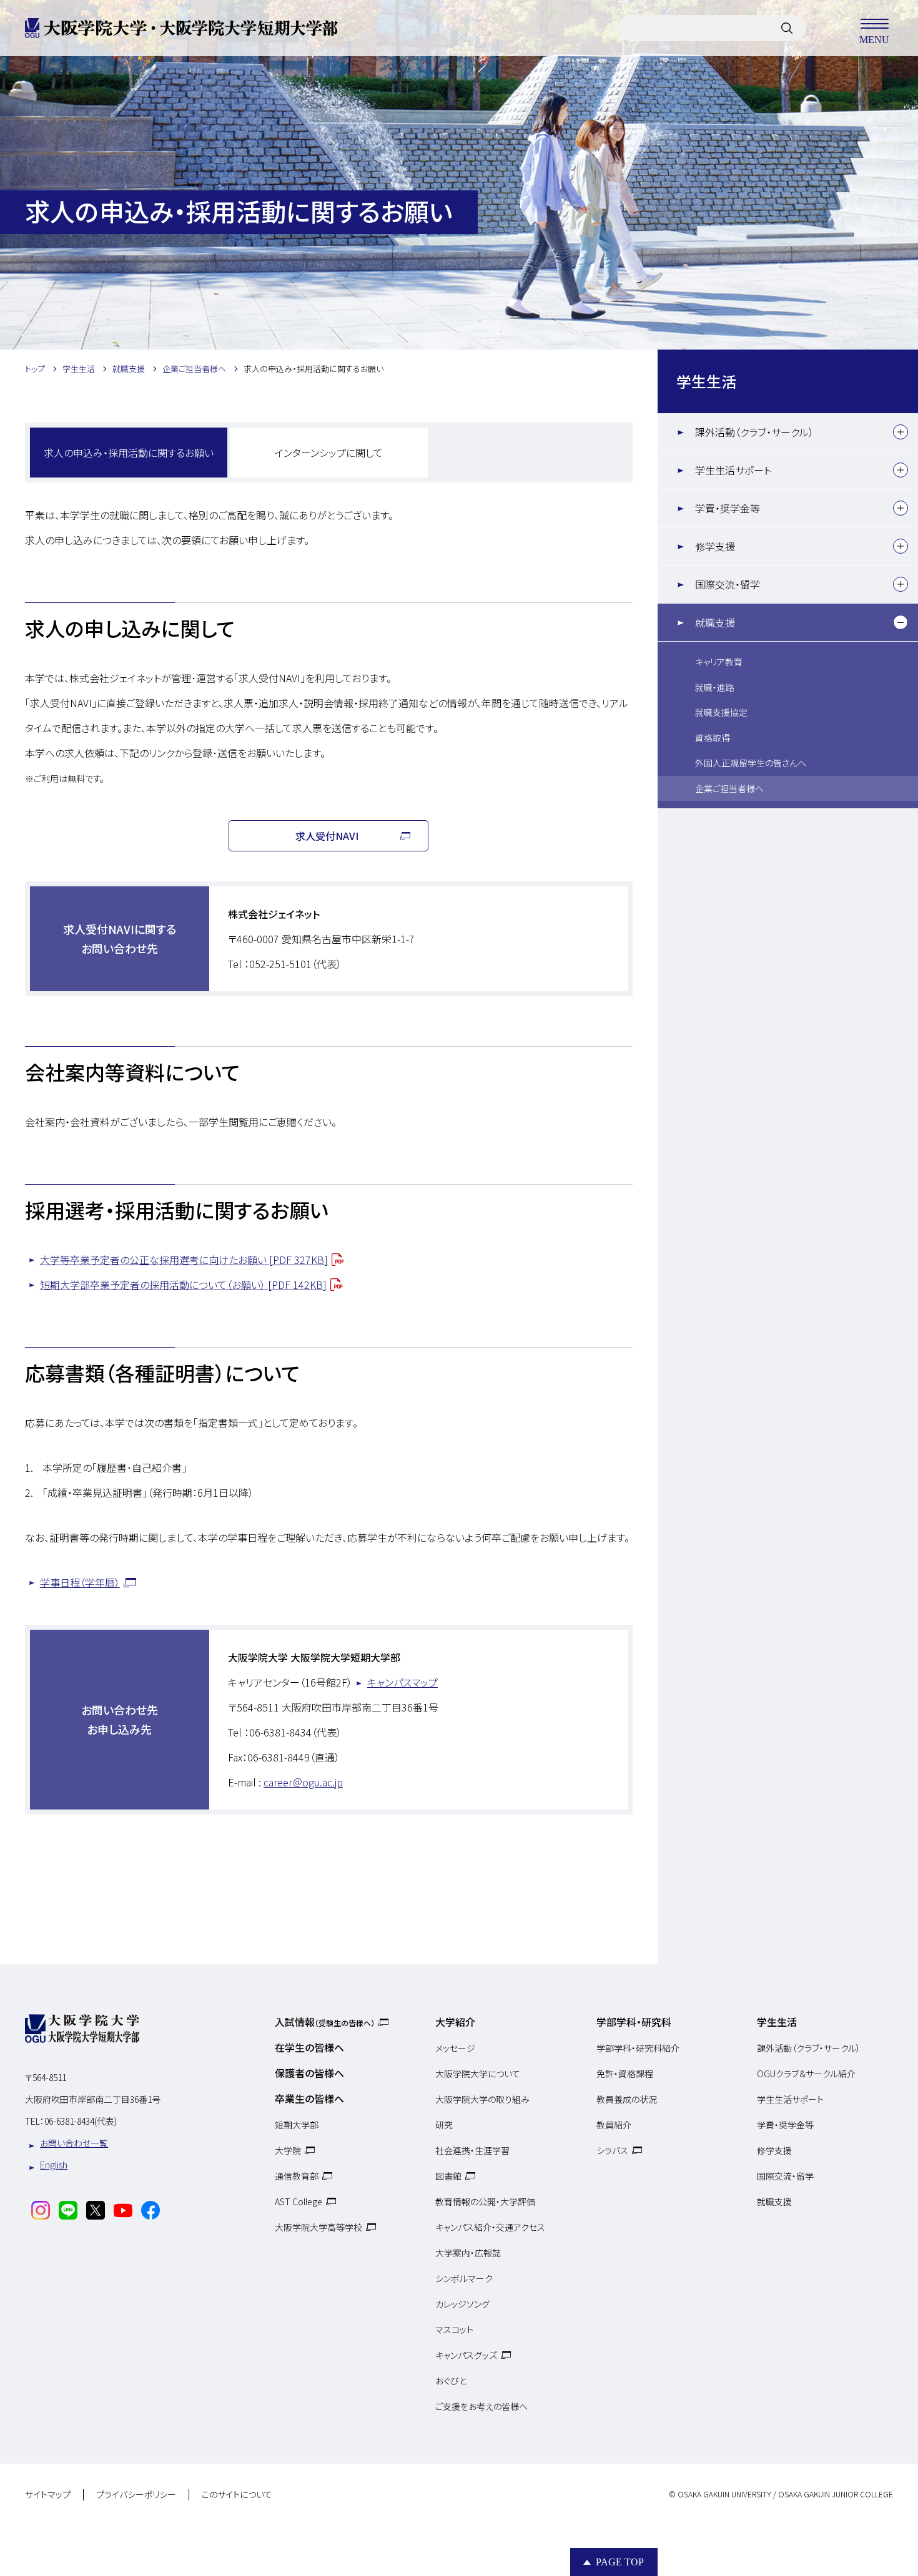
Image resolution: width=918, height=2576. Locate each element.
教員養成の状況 (627, 2099)
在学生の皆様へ (309, 2047)
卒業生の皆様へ (309, 2099)
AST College (299, 2201)
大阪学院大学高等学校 (318, 2227)
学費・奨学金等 (728, 508)
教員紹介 (614, 2125)
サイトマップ (48, 2495)
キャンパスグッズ (466, 2355)
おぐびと (451, 2381)
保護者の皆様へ (309, 2073)
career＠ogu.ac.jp (303, 1782)
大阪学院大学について (478, 2074)
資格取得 (713, 738)
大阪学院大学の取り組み (482, 2099)
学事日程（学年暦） (80, 1582)
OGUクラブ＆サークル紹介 (806, 2074)
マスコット (454, 2329)
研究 (444, 2125)
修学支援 (715, 546)
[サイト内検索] (787, 28)
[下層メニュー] (901, 432)
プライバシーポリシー (136, 2495)
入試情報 (325, 2022)
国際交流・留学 (728, 584)
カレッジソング (462, 2304)
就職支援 (715, 622)
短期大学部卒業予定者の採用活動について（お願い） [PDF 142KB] (183, 1285)
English (54, 2165)
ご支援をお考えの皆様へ (481, 2406)
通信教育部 (297, 2176)
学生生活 (706, 381)
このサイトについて (237, 2495)
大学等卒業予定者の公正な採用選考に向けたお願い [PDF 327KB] (184, 1260)
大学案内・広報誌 (468, 2253)
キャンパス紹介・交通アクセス (490, 2227)
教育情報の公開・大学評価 (485, 2201)
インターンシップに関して (329, 453)
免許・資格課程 (625, 2074)
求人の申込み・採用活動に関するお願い (129, 453)
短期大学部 (297, 2125)
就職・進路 (715, 687)
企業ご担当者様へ (729, 788)
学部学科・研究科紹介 (638, 2048)
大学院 (288, 2150)
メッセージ (455, 2048)
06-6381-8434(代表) (81, 2121)
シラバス (612, 2150)
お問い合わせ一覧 (74, 2143)
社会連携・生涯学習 (472, 2150)
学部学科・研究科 (634, 2022)
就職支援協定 (721, 712)
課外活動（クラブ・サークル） (754, 432)
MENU (874, 39)
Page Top (620, 2562)
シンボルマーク (464, 2278)
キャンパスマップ (402, 1682)
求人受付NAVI (327, 836)
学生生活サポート (733, 470)
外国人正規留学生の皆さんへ (751, 763)
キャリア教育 (719, 662)
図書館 (448, 2176)
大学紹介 (455, 2022)
